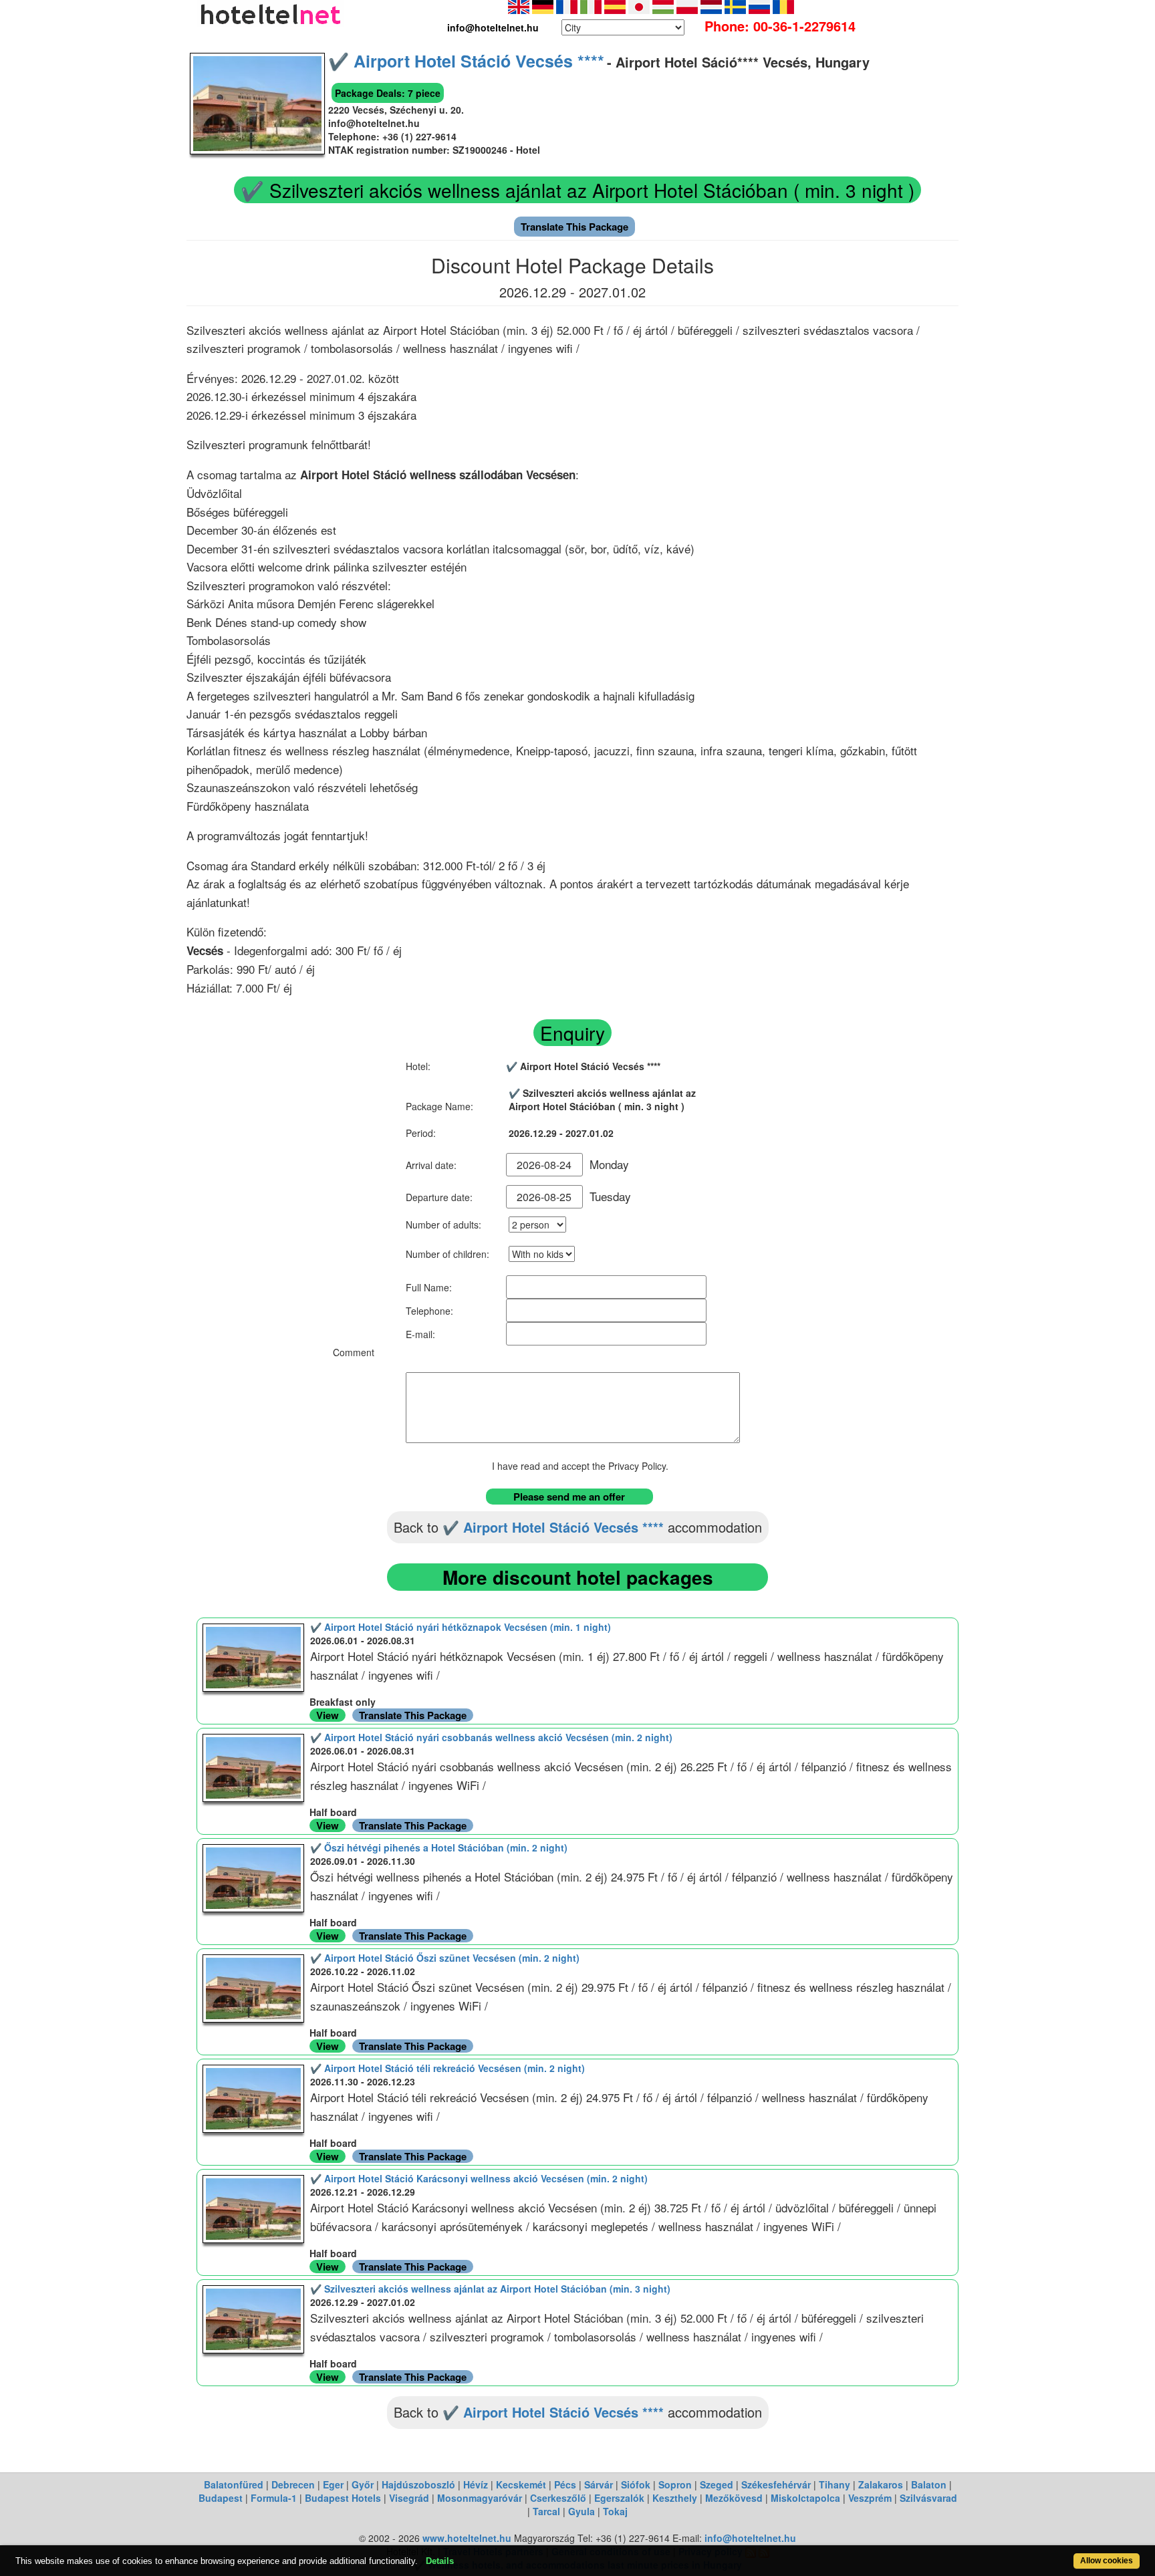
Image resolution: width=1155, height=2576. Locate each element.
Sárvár (599, 2484)
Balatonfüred (234, 2484)
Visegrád (409, 2498)
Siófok (636, 2484)
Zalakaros (881, 2484)
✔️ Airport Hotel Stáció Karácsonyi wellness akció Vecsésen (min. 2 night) (479, 2178)
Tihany (835, 2484)
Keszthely (675, 2498)
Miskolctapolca (805, 2498)
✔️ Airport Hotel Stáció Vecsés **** (466, 61)
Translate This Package (574, 227)
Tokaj (615, 2511)
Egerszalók (619, 2498)
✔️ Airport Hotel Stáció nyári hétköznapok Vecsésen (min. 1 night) (461, 1627)
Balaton (929, 2484)
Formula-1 (274, 2498)
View (328, 1715)
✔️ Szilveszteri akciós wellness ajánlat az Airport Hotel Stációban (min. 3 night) (490, 2289)
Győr (363, 2484)
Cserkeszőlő (558, 2498)
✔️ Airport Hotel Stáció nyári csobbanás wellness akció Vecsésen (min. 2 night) (491, 1737)
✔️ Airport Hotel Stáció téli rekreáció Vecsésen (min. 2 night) (447, 2068)
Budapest (221, 2498)
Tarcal (546, 2511)
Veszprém (870, 2498)
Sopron (675, 2484)
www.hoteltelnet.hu (467, 2538)
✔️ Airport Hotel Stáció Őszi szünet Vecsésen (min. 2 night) (445, 1958)
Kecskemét (521, 2484)
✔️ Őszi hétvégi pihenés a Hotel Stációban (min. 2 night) (439, 1847)
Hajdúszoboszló (418, 2484)
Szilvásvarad (928, 2498)
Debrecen (293, 2484)
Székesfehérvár (776, 2484)
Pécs (565, 2484)
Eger (333, 2484)
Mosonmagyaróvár (480, 2498)
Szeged (717, 2484)
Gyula (582, 2511)
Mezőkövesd (734, 2498)
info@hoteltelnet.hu (750, 2538)
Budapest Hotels (343, 2498)
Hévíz (476, 2484)
